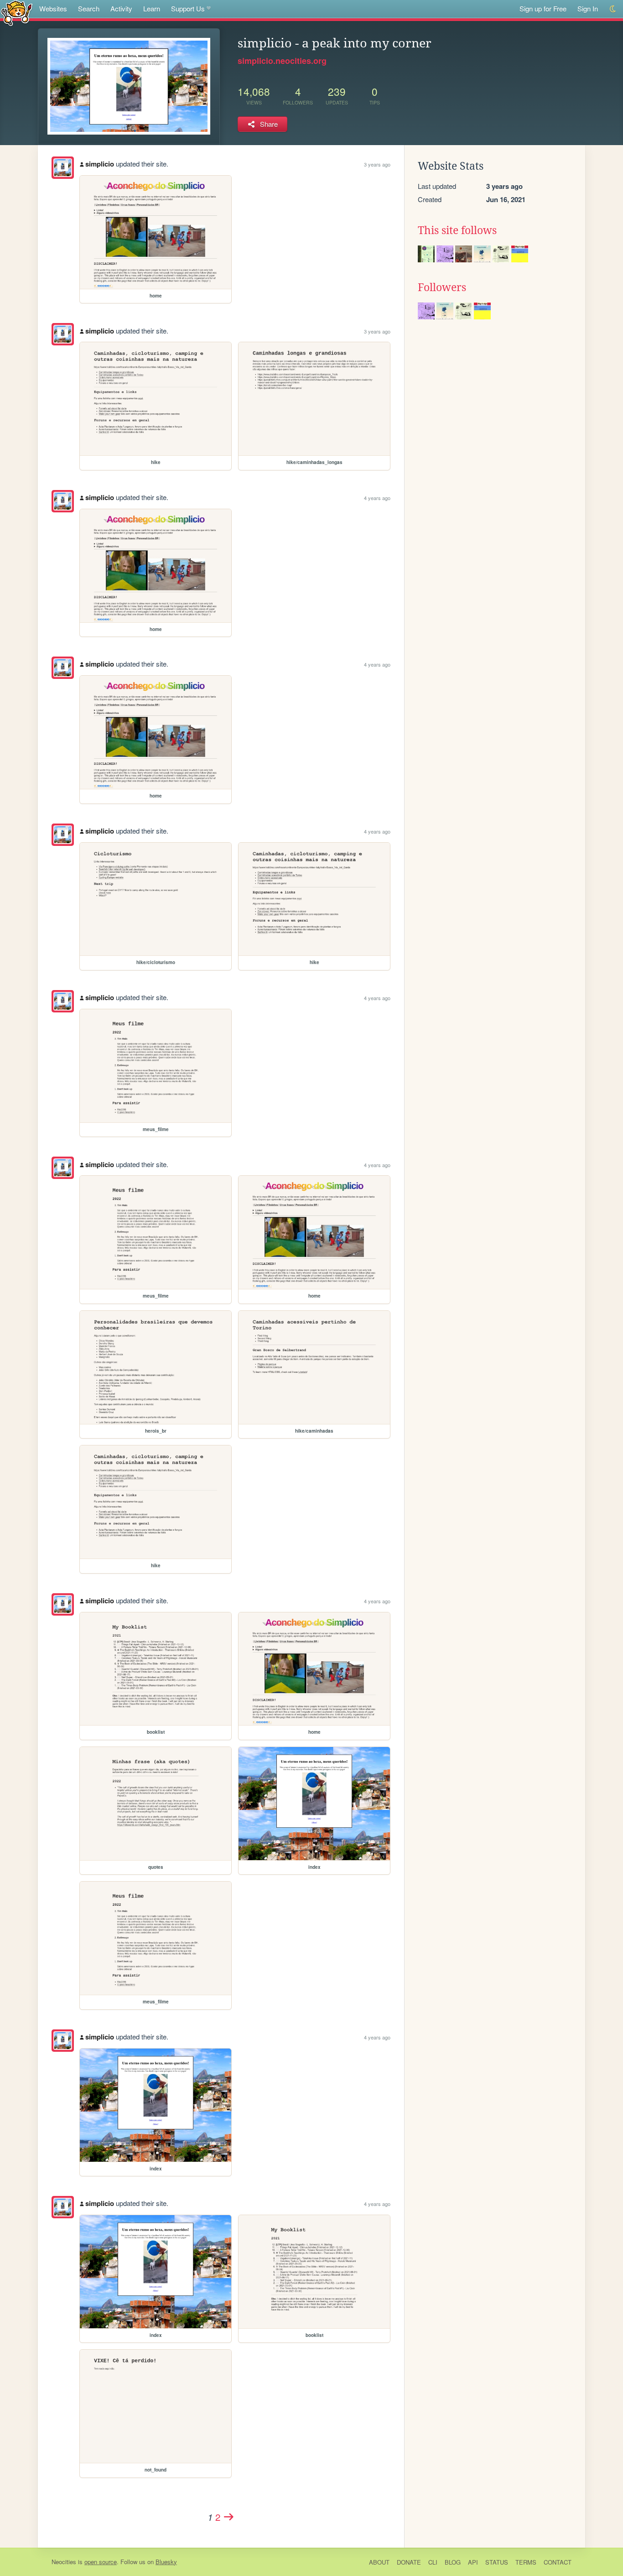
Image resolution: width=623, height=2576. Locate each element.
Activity (121, 8)
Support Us (188, 8)
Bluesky (166, 2562)
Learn (152, 8)
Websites (53, 8)
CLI (433, 2562)
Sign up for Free (543, 8)
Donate (409, 2562)
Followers (442, 287)
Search (89, 8)
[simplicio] (63, 168)
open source (101, 2562)
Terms (526, 2562)
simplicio (100, 164)
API (473, 2562)
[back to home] (17, 13)
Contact (558, 2562)
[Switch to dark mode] (613, 9)
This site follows (457, 230)
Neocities (64, 2562)
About (379, 2562)
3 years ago (377, 164)
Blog (453, 2562)
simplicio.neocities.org (282, 61)
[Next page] (229, 2517)
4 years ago (377, 498)
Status (497, 2562)
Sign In (588, 8)
